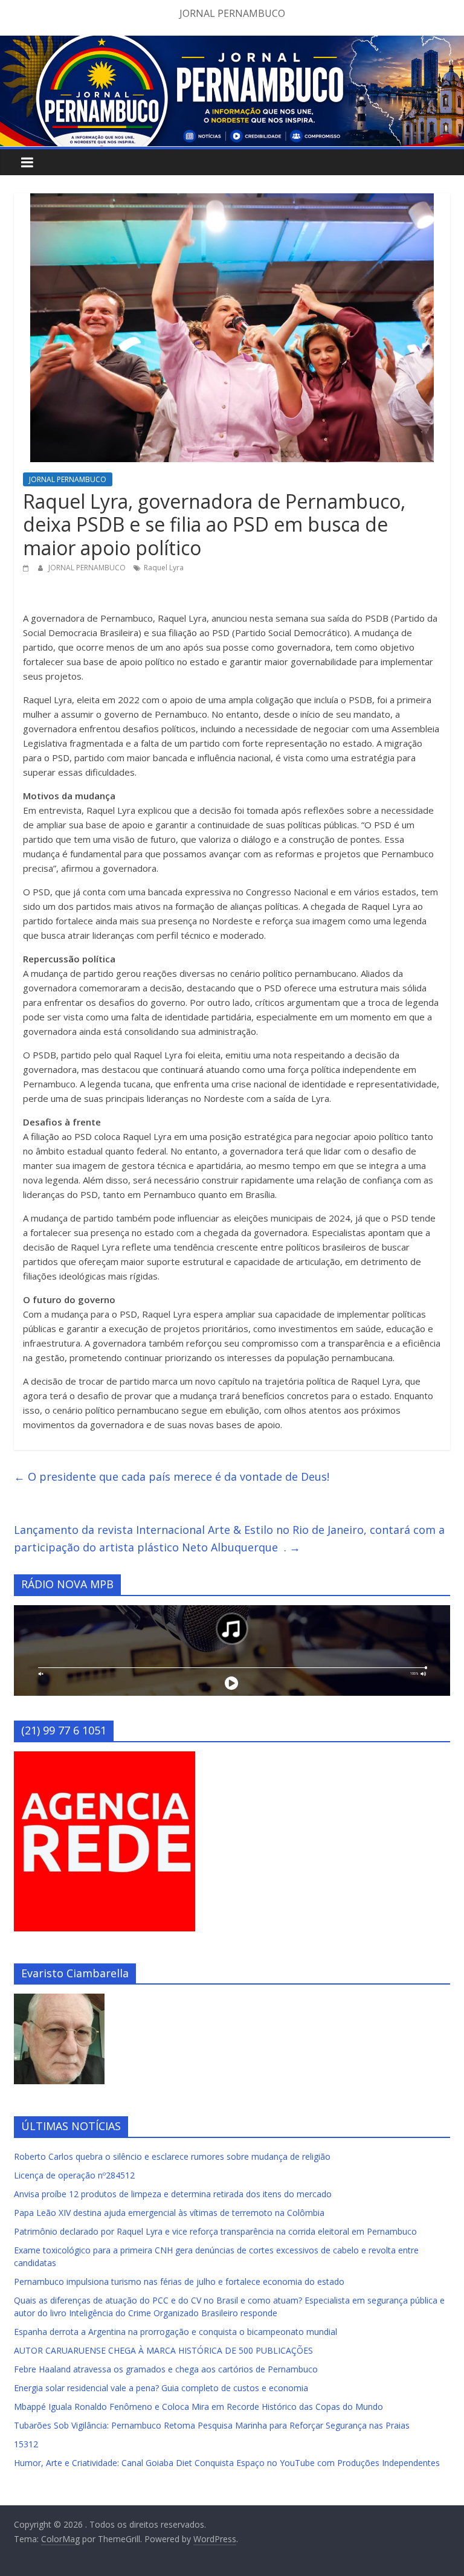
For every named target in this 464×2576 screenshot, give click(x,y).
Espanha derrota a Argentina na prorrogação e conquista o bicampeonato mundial (176, 2332)
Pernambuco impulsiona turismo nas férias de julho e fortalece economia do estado (179, 2281)
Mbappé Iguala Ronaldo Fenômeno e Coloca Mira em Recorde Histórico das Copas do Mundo (198, 2407)
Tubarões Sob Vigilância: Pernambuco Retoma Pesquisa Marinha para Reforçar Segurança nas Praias (212, 2425)
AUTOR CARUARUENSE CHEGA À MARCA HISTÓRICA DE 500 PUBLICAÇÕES (163, 2350)
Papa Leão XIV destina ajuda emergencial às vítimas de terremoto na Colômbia (169, 2213)
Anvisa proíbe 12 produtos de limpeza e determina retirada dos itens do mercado (173, 2194)
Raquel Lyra (164, 568)
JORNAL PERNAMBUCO (68, 479)
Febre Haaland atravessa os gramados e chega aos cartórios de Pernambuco (166, 2369)
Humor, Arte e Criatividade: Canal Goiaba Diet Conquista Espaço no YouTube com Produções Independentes (227, 2463)
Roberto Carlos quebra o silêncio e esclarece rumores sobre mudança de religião (172, 2156)
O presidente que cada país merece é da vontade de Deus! (172, 1476)
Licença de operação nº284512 (74, 2175)
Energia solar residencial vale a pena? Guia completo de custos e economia (161, 2388)
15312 (26, 2444)
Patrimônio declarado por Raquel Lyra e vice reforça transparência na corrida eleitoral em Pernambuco (215, 2231)
